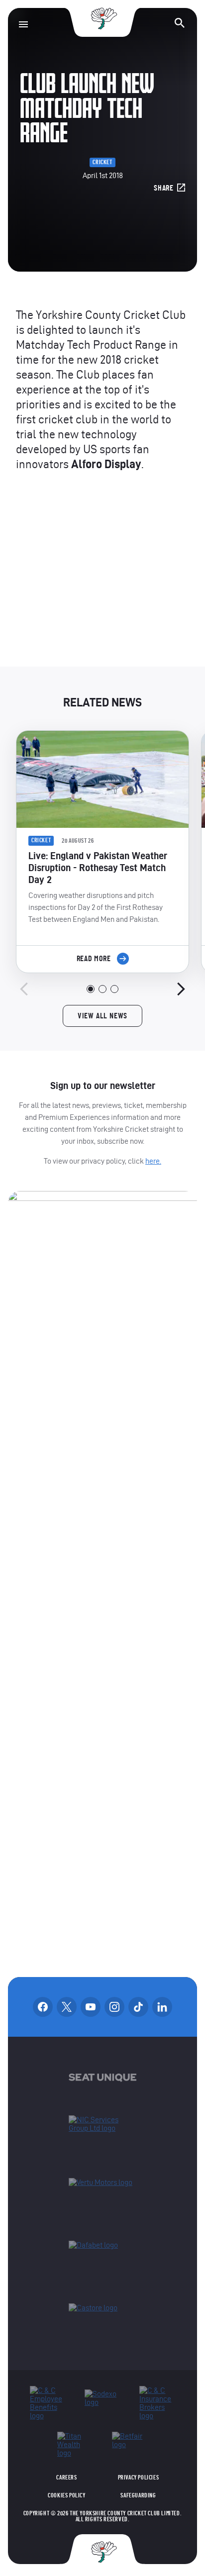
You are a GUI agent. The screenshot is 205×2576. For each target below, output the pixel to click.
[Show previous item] (24, 989)
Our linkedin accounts (162, 2007)
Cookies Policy (66, 2495)
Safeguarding (138, 2495)
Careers (66, 2477)
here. (153, 1161)
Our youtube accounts (91, 2007)
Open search (180, 23)
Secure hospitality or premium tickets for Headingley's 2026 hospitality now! (102, 579)
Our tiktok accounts (138, 2007)
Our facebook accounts (43, 2007)
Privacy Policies (139, 2477)
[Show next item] (181, 989)
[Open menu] (23, 24)
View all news (102, 1016)
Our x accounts (67, 2007)
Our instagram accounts (114, 2007)
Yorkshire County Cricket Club (102, 19)
